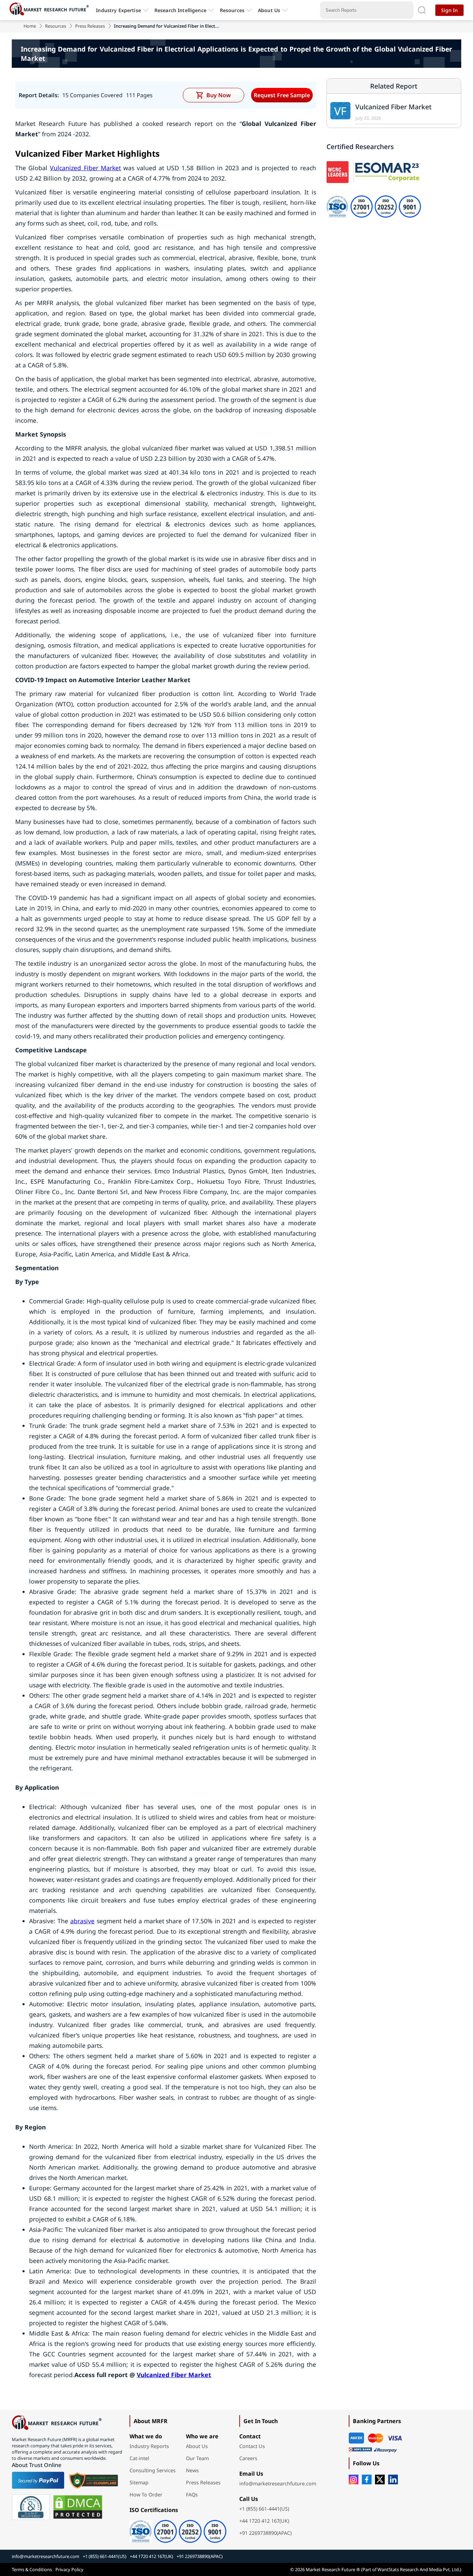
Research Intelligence (180, 10)
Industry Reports (149, 2446)
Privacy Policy (69, 2569)
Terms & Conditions (32, 2569)
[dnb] (31, 2507)
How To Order (146, 2495)
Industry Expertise (118, 10)
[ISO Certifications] (178, 2529)
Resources (56, 26)
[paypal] (38, 2480)
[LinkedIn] (393, 2479)
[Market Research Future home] (51, 10)
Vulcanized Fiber (162, 2375)
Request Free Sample (282, 95)
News (192, 2470)
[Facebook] (367, 2479)
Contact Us (252, 2446)
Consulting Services (153, 2470)
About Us (269, 10)
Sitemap (139, 2482)
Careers (248, 2458)
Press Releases (90, 26)
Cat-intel (139, 2458)
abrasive (82, 1921)
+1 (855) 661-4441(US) (264, 2509)
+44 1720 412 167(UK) (264, 2521)
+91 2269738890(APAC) (265, 2533)
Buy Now (218, 95)
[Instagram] (354, 2479)
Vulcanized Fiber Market (85, 168)
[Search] (422, 10)
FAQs (192, 2495)
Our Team (197, 2458)
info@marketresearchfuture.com (278, 2483)
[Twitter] (380, 2479)
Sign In (449, 10)
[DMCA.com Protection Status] (78, 2507)
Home (30, 26)
